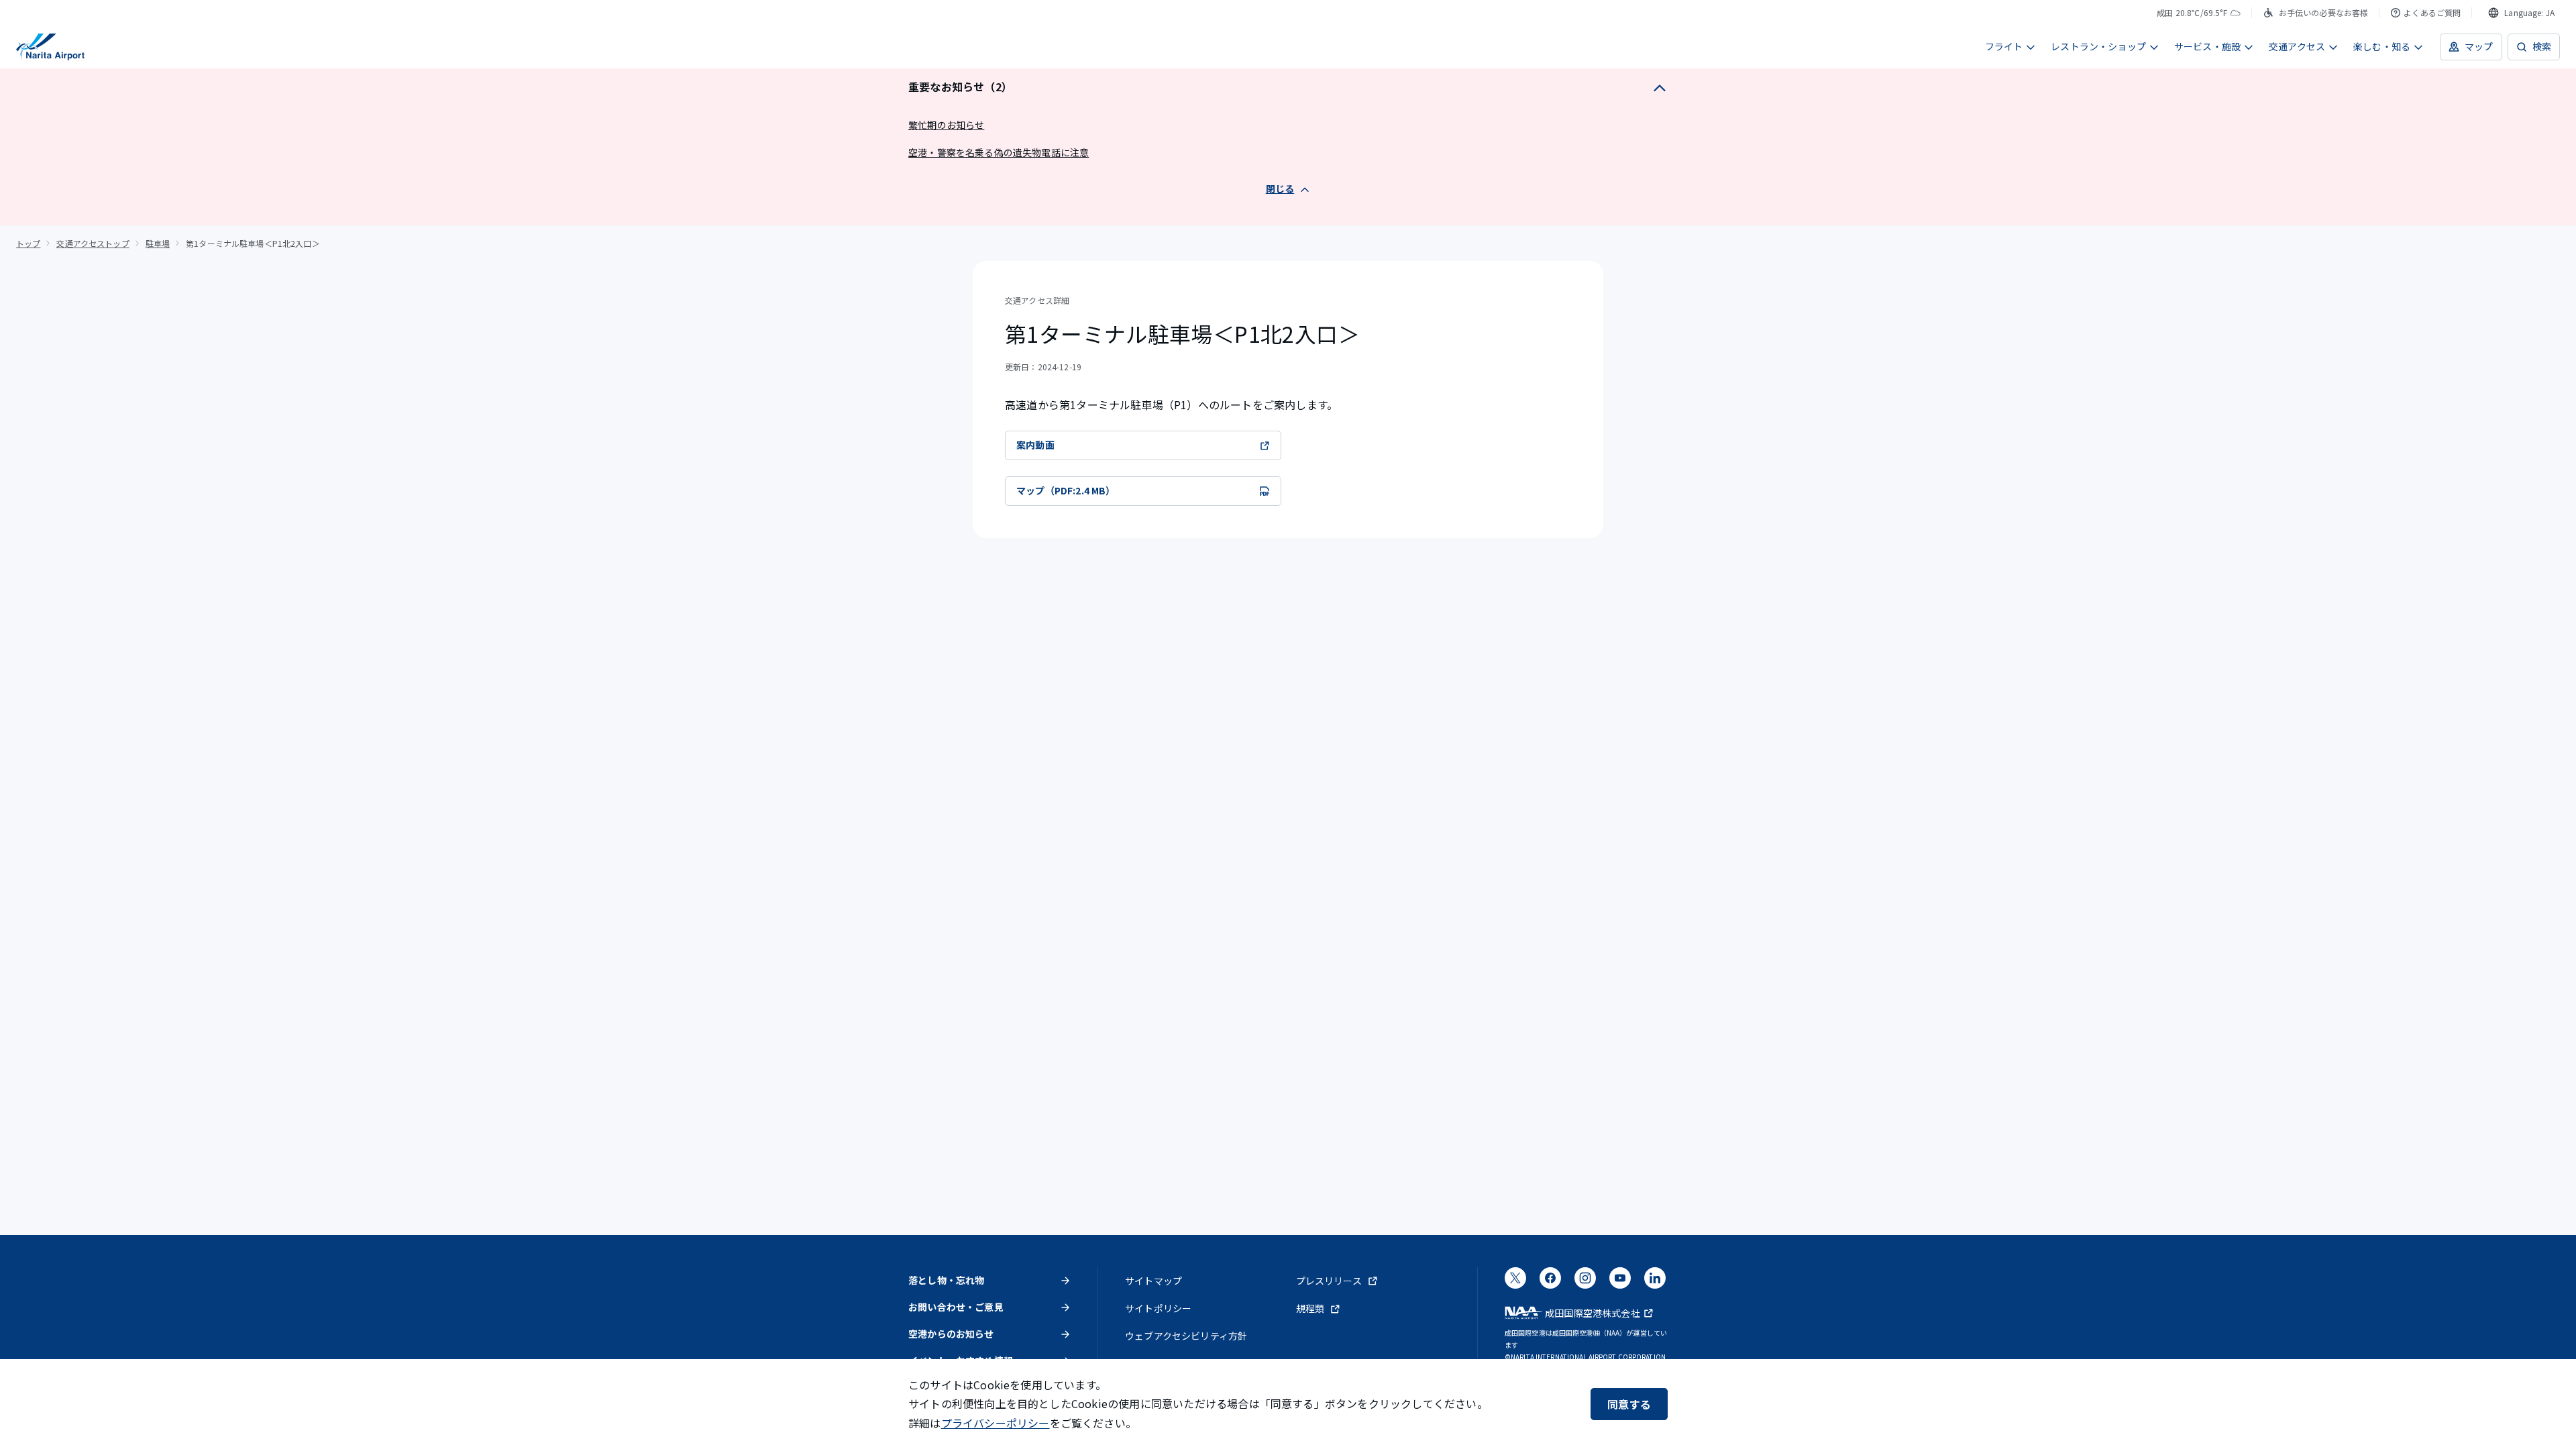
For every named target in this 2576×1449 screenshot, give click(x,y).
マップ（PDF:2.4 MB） (1066, 490)
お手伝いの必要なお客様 (2324, 12)
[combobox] (2521, 13)
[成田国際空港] (50, 47)
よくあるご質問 (2432, 12)
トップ (28, 243)
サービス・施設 (2207, 46)
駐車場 (158, 243)
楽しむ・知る (2382, 46)
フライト (2004, 46)
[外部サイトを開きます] (1515, 1282)
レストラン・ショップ (2098, 46)
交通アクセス (2297, 46)
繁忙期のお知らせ (946, 125)
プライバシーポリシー (996, 1423)
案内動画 (1035, 445)
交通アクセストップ (93, 243)
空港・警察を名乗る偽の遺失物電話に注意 (999, 152)
